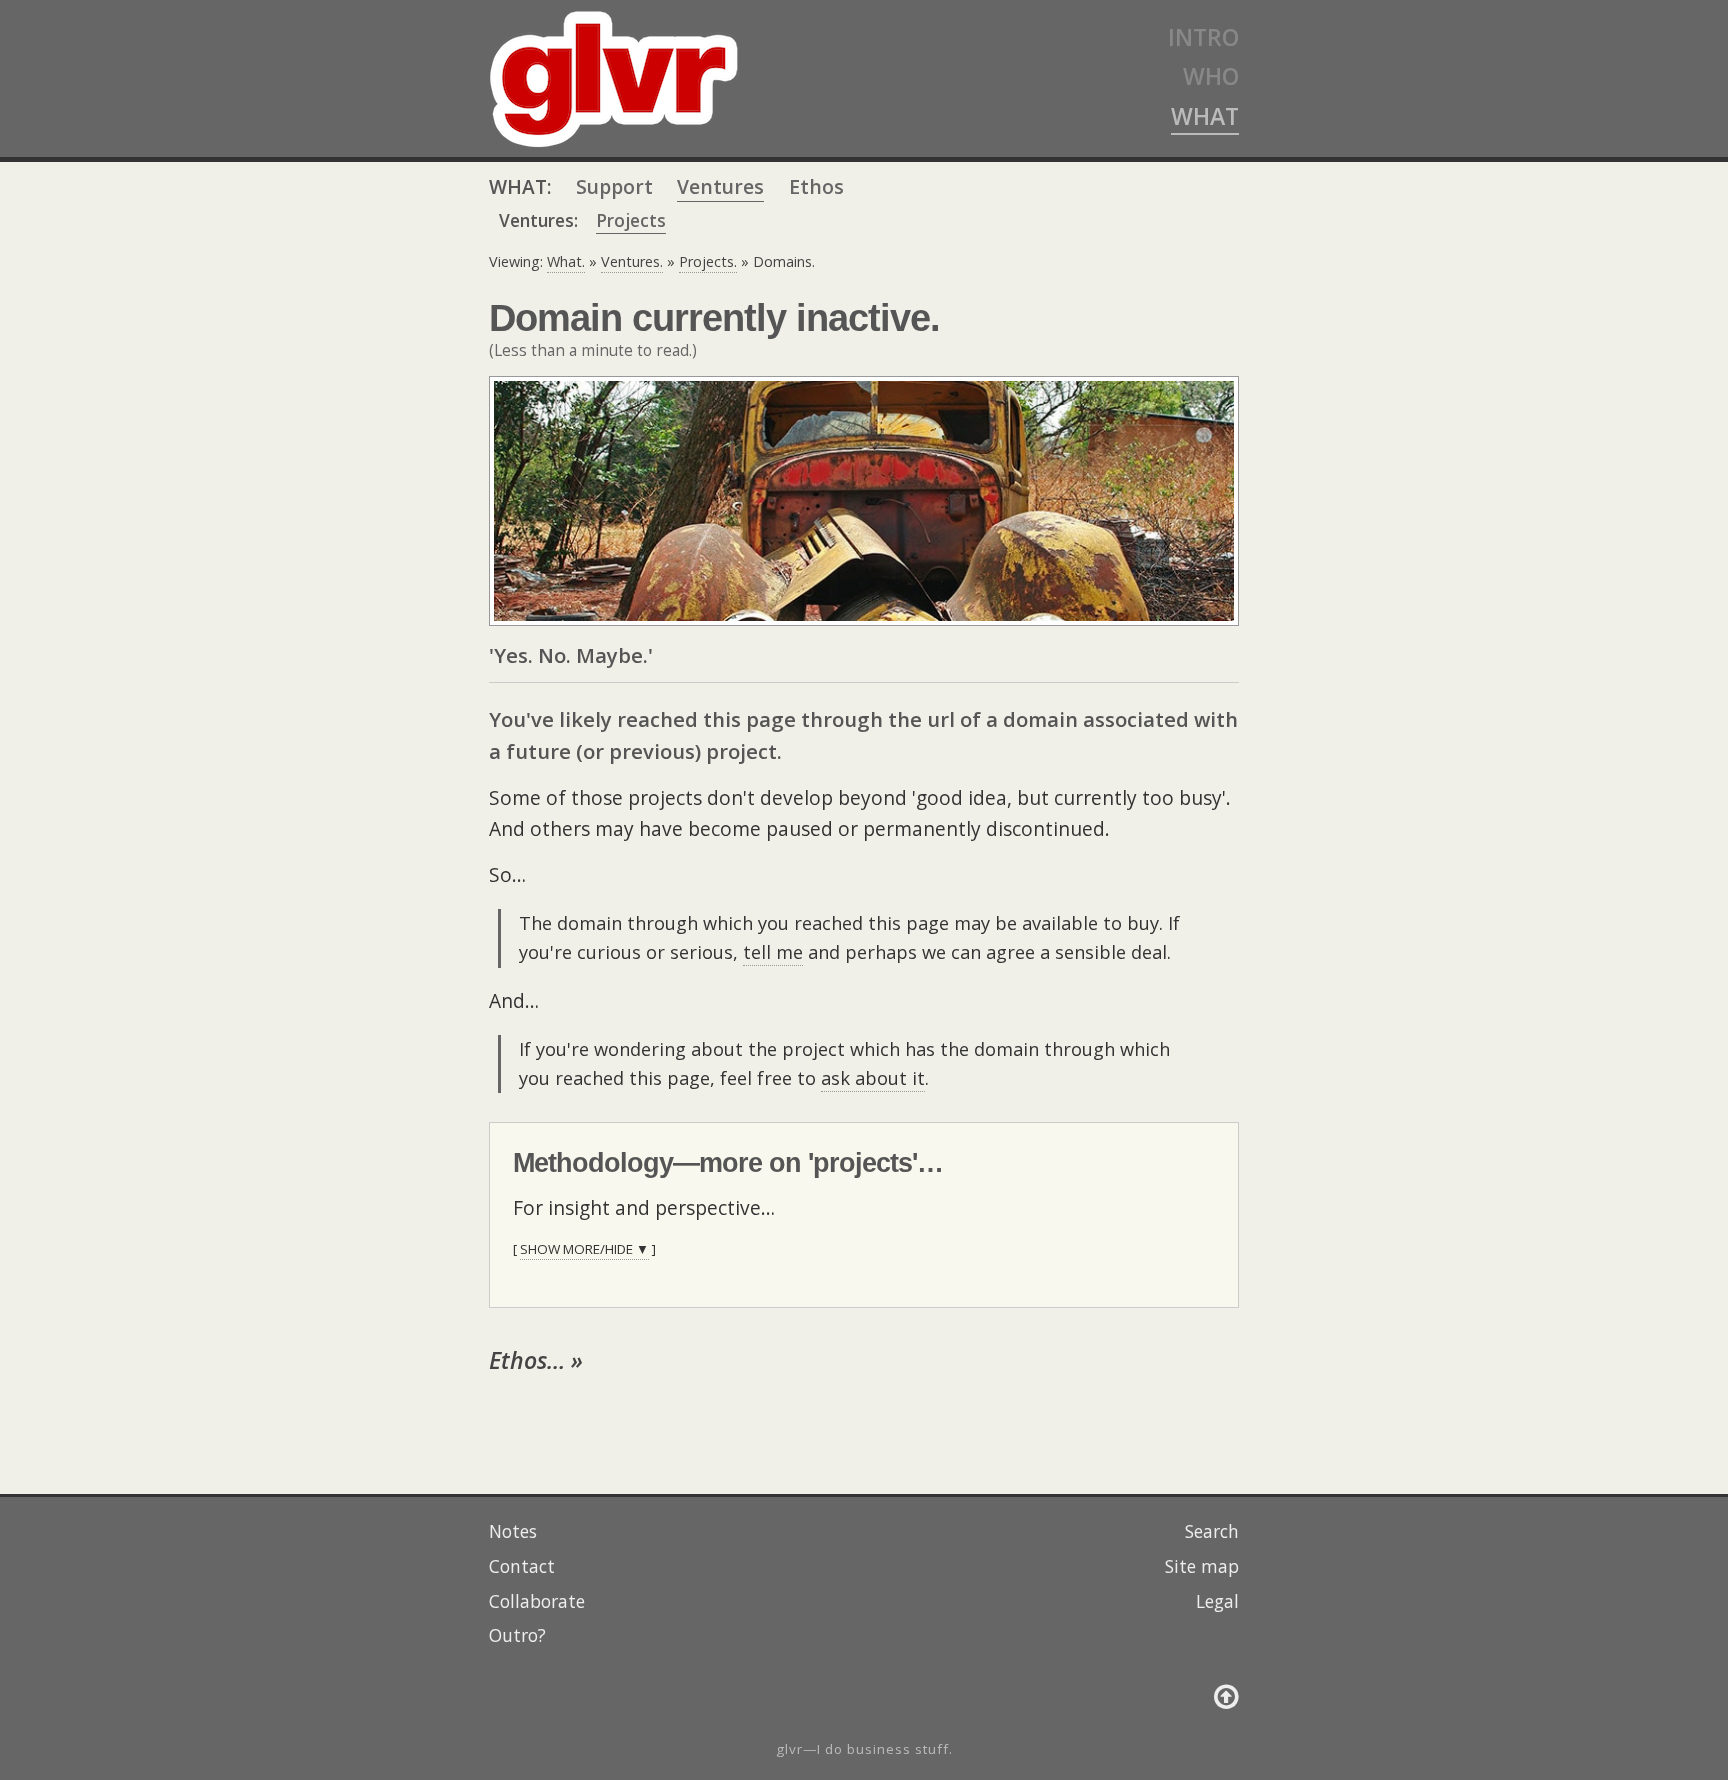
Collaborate (537, 1601)
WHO (1211, 76)
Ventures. (632, 261)
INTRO (1203, 37)
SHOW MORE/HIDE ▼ (584, 1249)
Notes (513, 1531)
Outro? (517, 1635)
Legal (1217, 1601)
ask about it (873, 1078)
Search (1212, 1531)
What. (566, 261)
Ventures (720, 186)
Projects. (708, 261)
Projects (631, 220)
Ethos (816, 186)
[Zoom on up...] (1226, 1695)
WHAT (1205, 116)
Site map (1202, 1566)
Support (614, 186)
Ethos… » (536, 1360)
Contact (522, 1566)
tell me (773, 952)
